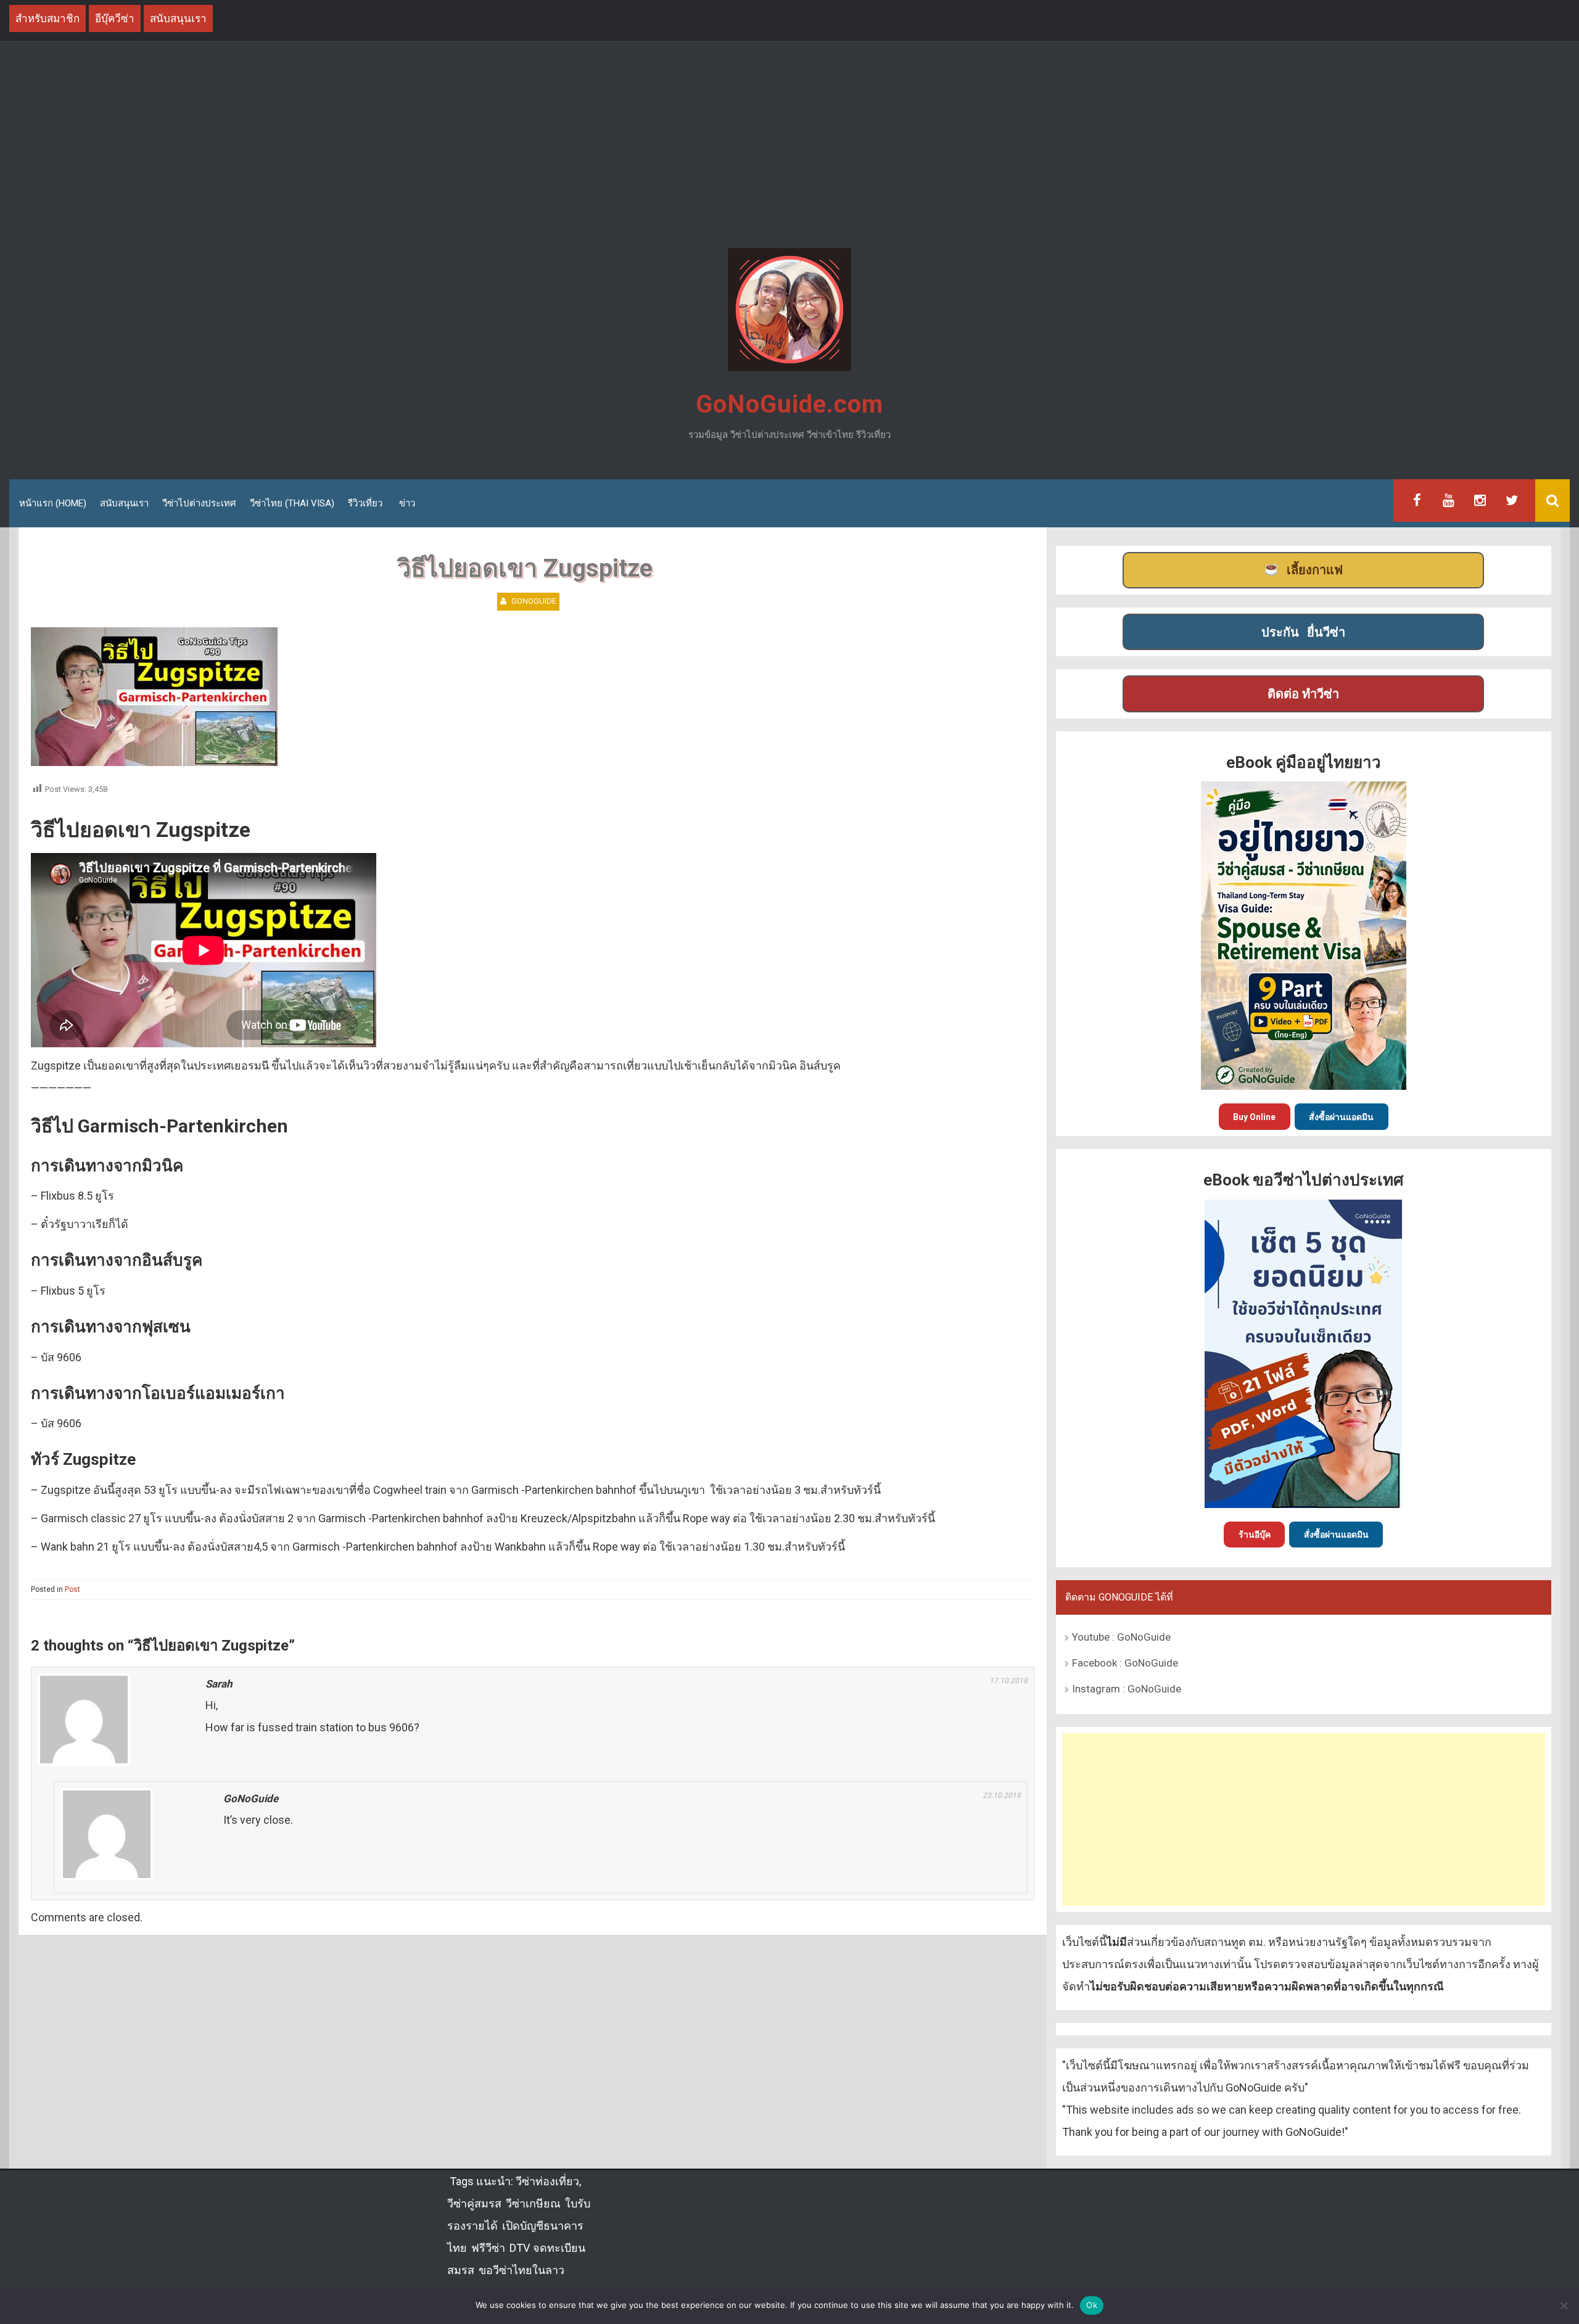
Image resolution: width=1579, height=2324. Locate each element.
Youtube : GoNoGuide (1121, 1637)
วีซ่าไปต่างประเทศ (199, 503)
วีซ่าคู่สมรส (474, 2203)
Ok (1092, 2305)
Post (72, 1589)
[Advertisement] (789, 147)
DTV (519, 2248)
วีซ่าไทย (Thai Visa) (292, 503)
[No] (1564, 2305)
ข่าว (407, 503)
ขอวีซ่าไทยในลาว (522, 2270)
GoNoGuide (534, 601)
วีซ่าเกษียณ (533, 2203)
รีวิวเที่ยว (365, 503)
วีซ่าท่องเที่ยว (547, 2181)
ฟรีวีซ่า (488, 2248)
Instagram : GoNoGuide (1127, 1689)
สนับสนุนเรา (124, 503)
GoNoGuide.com (789, 404)
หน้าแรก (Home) (53, 503)
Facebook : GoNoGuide (1125, 1663)
